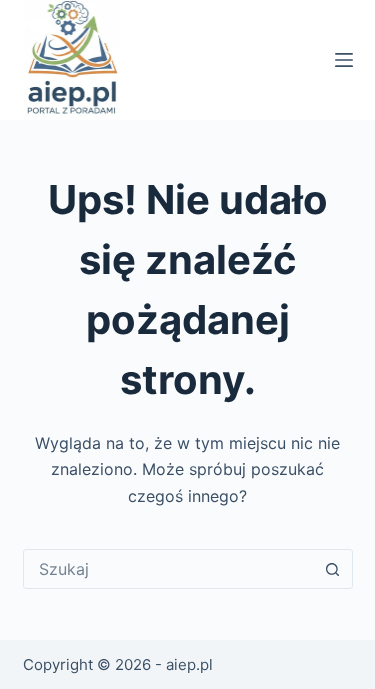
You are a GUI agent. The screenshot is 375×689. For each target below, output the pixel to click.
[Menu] (344, 60)
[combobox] (169, 569)
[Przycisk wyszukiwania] (333, 569)
